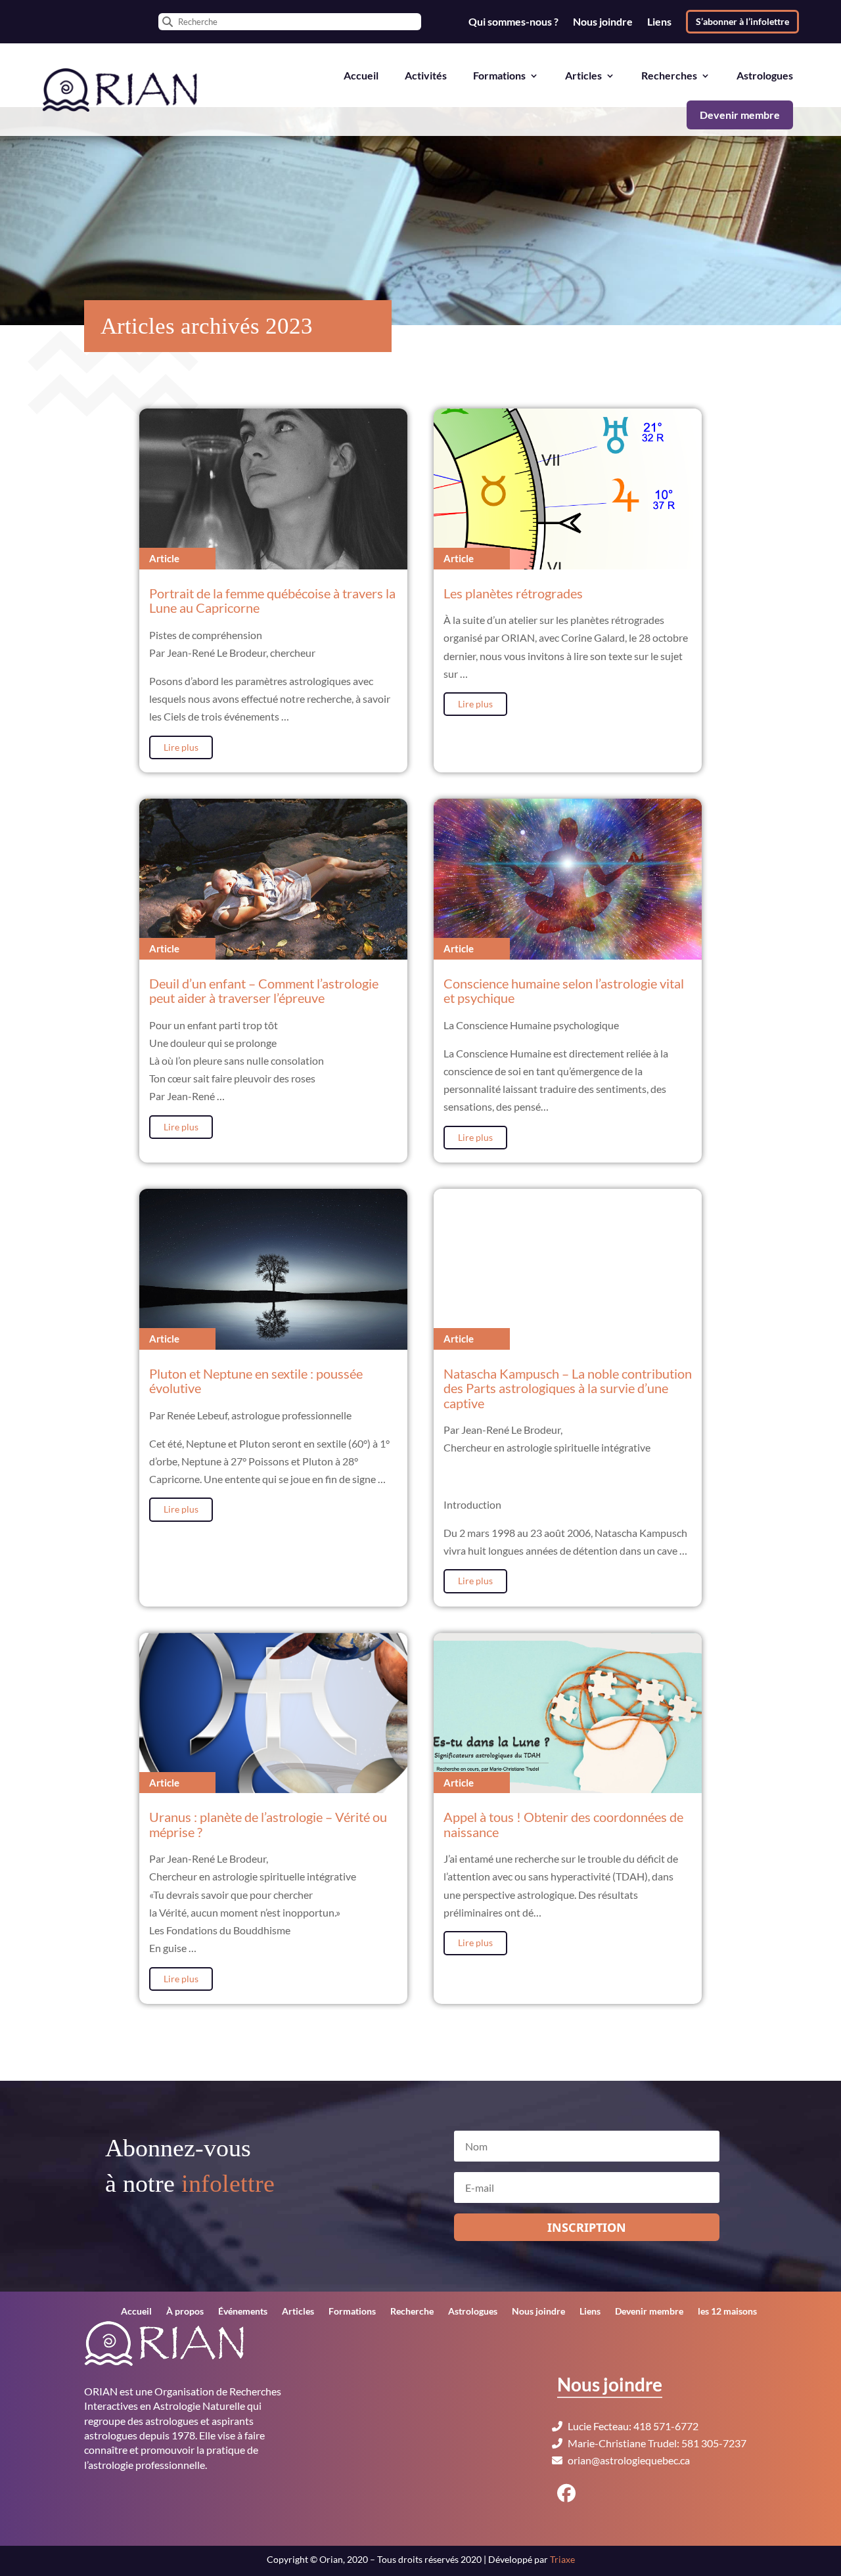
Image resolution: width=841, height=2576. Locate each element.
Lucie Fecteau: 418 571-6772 (633, 2426)
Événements (243, 2312)
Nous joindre (603, 22)
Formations (499, 75)
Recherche (412, 2312)
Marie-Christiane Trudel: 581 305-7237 (657, 2443)
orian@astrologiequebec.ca (629, 2460)
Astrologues (765, 75)
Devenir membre (740, 115)
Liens (659, 22)
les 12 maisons (727, 2312)
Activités (426, 75)
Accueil (361, 75)
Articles (583, 75)
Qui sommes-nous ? (513, 22)
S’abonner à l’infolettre (742, 21)
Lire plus (181, 747)
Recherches (669, 75)
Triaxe (562, 2559)
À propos (185, 2312)
